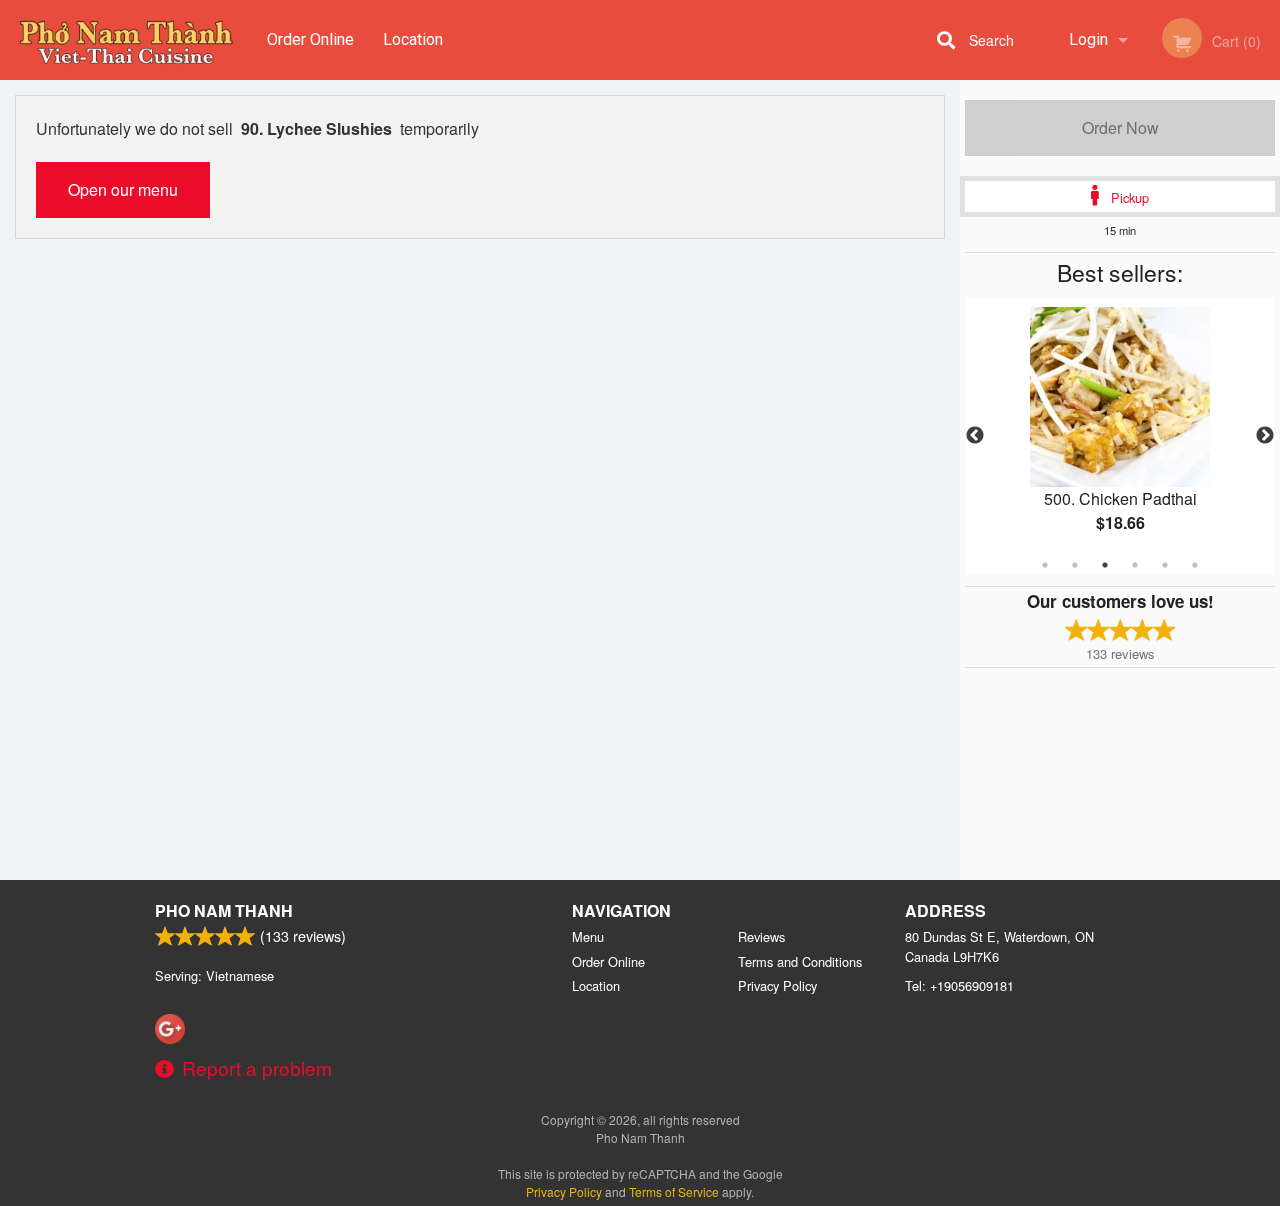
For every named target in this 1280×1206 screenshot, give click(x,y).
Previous (975, 436)
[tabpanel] (1120, 436)
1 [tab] (1045, 565)
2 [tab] (1075, 565)
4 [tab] (1135, 565)
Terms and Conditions (800, 961)
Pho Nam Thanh (224, 910)
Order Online (310, 39)
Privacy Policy (777, 985)
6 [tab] (1195, 565)
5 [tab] (1165, 565)
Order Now (1120, 127)
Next (1265, 436)
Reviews (761, 936)
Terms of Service (674, 1191)
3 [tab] (1105, 565)
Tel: (959, 985)
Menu (588, 936)
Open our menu (123, 189)
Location (413, 39)
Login (1088, 39)
